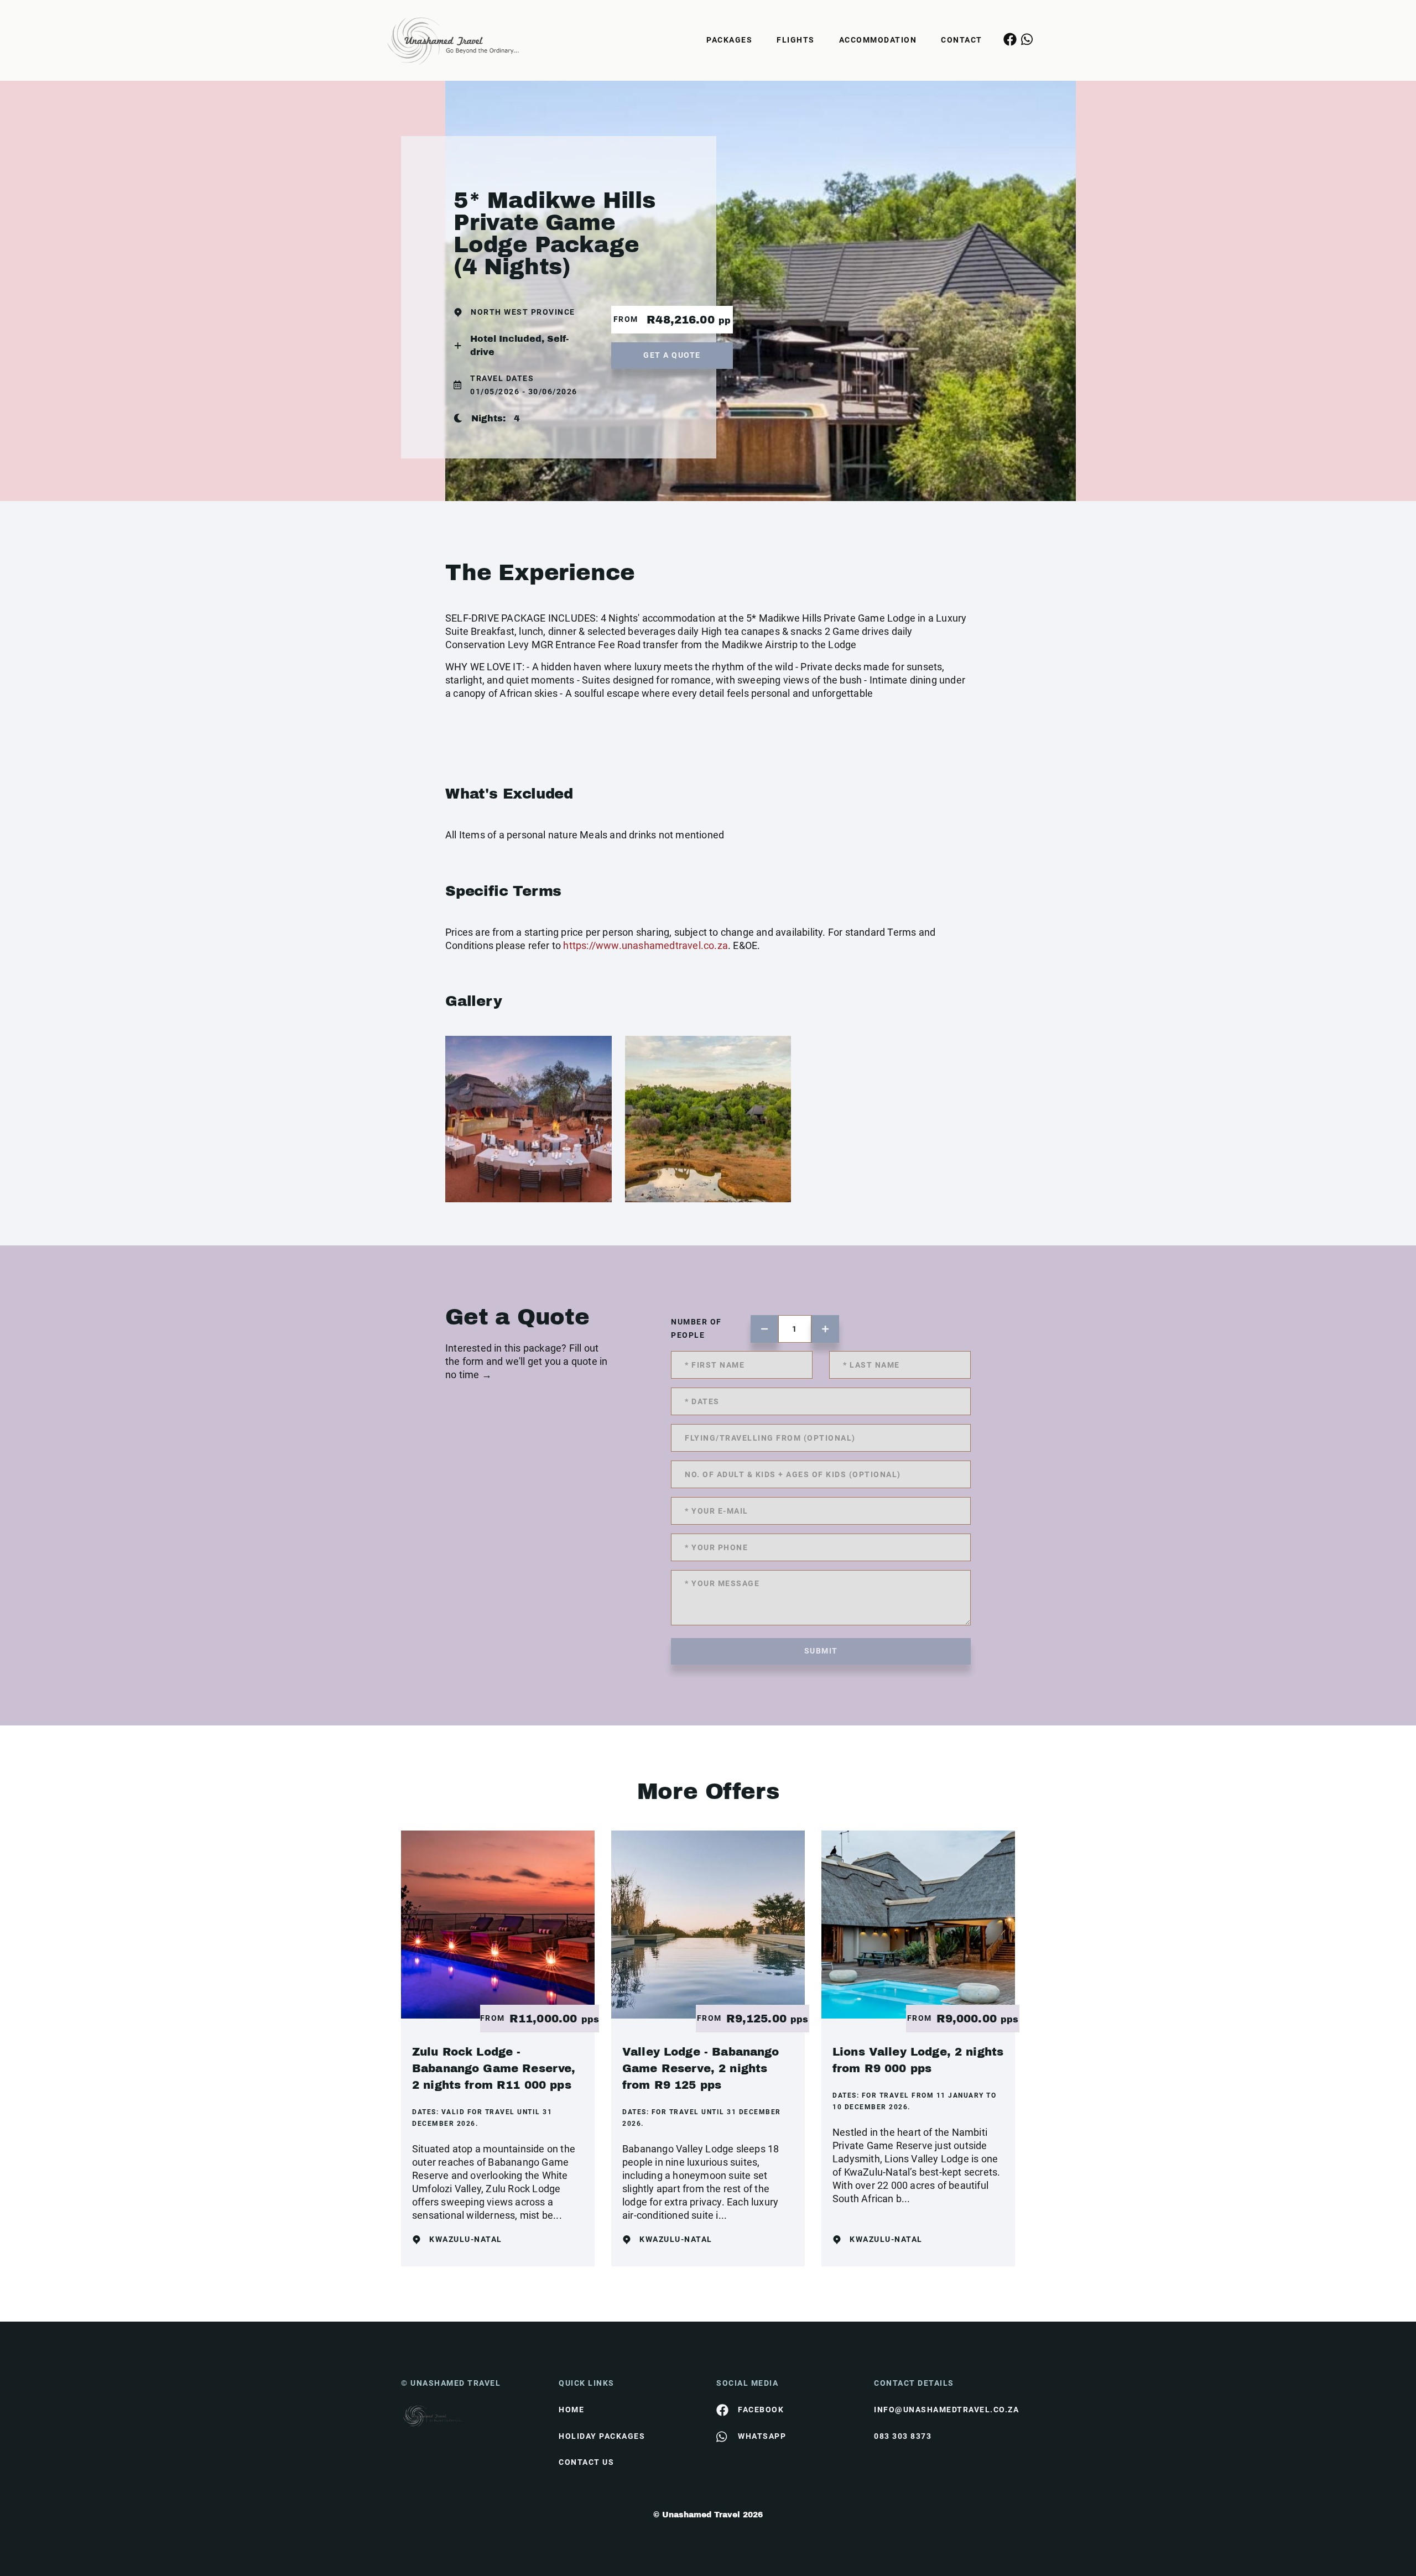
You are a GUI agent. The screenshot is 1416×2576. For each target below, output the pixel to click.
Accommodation (878, 40)
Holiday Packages (602, 2436)
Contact (962, 40)
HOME (571, 2410)
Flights (796, 40)
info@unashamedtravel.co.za (944, 2410)
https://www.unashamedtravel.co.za (645, 945)
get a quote (672, 355)
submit (821, 1651)
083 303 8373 (903, 2436)
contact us (586, 2462)
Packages (729, 40)
